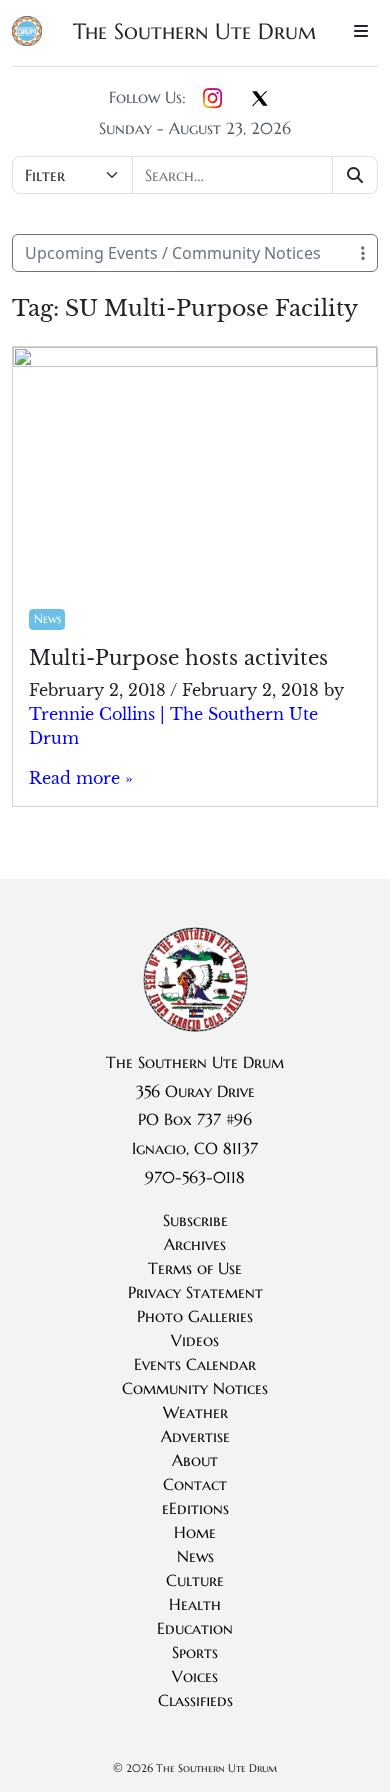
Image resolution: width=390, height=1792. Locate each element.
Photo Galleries (195, 1316)
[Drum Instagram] (212, 99)
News (47, 618)
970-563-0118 (195, 1177)
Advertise (195, 1436)
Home (195, 1532)
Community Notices (195, 1388)
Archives (195, 1244)
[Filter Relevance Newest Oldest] (195, 175)
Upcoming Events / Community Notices (173, 253)
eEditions (195, 1508)
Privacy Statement (195, 1292)
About (195, 1460)
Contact (195, 1484)
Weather (195, 1412)
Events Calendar (195, 1364)
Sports (195, 1652)
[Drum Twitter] (260, 100)
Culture (195, 1580)
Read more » (81, 778)
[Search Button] (355, 175)
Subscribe (195, 1220)
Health (195, 1604)
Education (195, 1628)
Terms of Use (195, 1268)
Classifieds (195, 1700)
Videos (195, 1340)
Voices (195, 1676)
